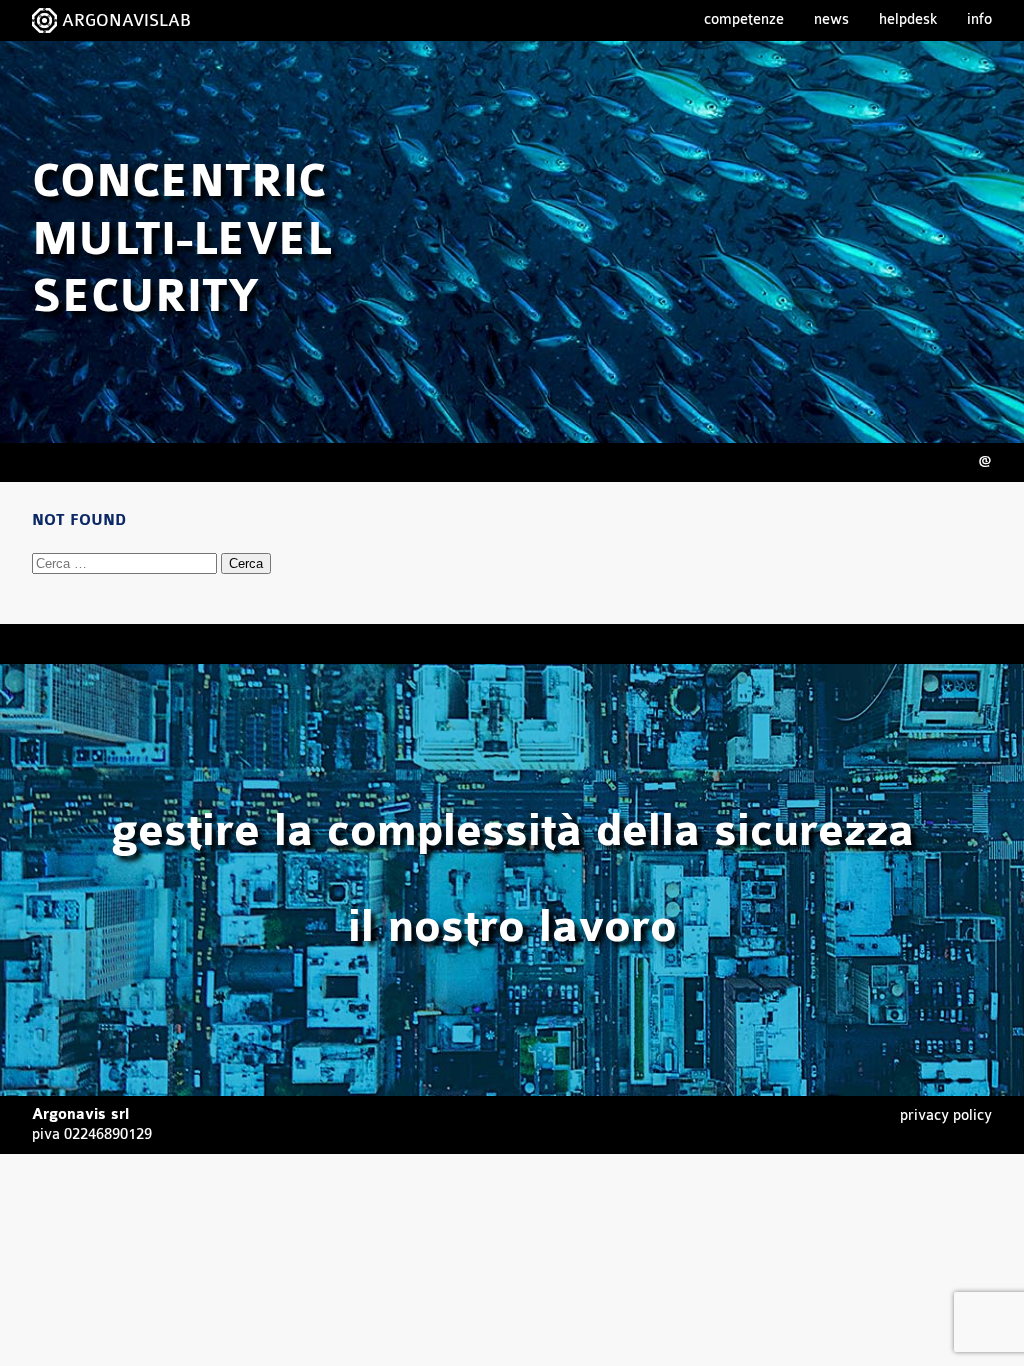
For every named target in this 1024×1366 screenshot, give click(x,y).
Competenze (744, 19)
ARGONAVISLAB (126, 20)
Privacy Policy (946, 1115)
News (831, 19)
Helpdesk (908, 19)
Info (979, 19)
